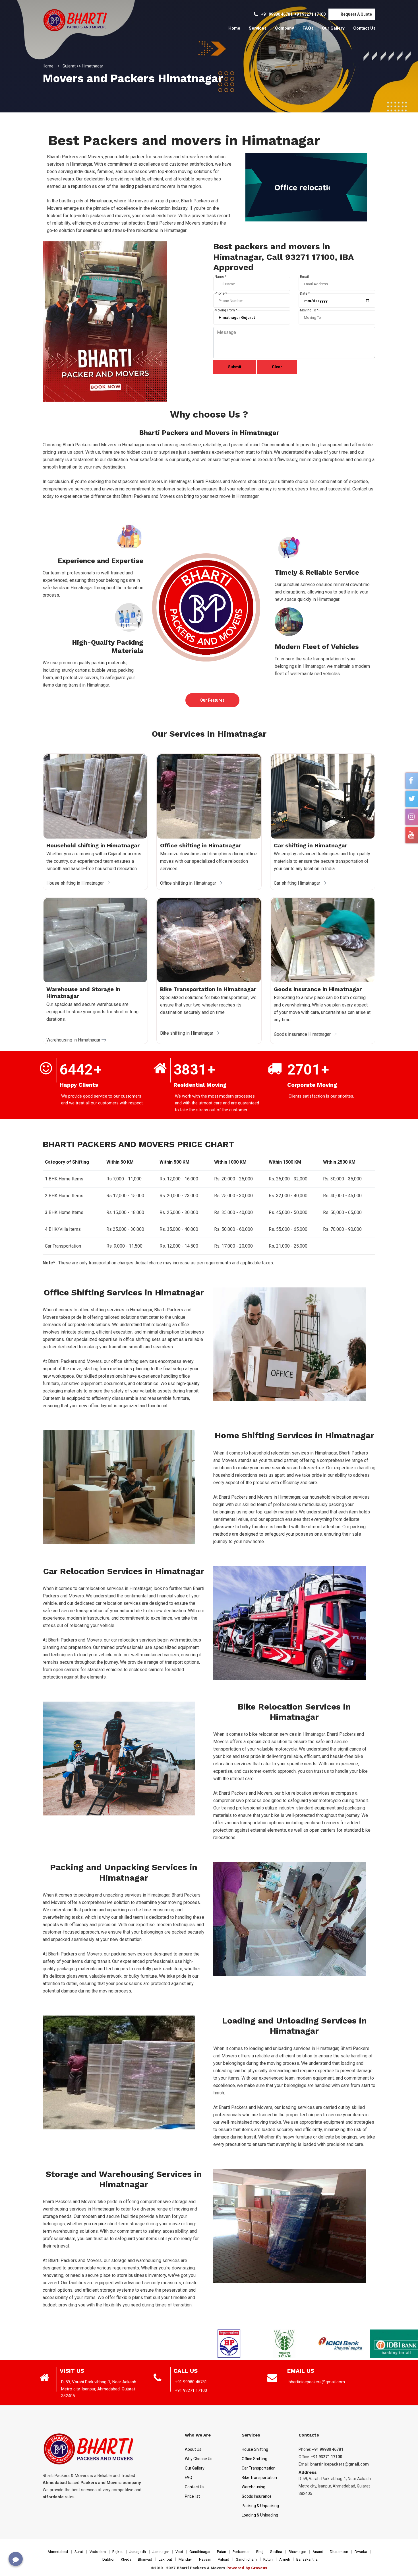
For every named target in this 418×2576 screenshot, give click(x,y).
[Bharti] (71, 19)
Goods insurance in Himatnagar (318, 989)
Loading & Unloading (260, 2515)
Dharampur (339, 2552)
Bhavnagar (297, 2552)
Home (234, 28)
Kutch (268, 2559)
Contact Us (364, 28)
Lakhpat (165, 2559)
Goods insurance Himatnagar (303, 1034)
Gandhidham (246, 2559)
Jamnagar (161, 2552)
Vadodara (98, 2552)
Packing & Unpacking (260, 2506)
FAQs (308, 28)
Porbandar (241, 2552)
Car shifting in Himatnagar (311, 845)
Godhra (276, 2552)
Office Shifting (254, 2459)
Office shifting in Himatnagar (201, 845)
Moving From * (226, 310)
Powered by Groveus (247, 2568)
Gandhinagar (200, 2552)
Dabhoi (108, 2559)
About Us (193, 2449)
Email (304, 277)
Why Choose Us (199, 2459)
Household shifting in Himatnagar (93, 845)
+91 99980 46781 (277, 14)
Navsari (205, 2559)
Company (284, 28)
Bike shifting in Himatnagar (187, 1033)
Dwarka (361, 2552)
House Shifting (255, 2449)
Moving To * (309, 310)
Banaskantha (307, 2559)
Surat (79, 2552)
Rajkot (118, 2552)
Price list (192, 2496)
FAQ (189, 2478)
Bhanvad (145, 2559)
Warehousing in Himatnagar (74, 1040)
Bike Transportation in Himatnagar (208, 989)
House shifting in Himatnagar (76, 883)
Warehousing (254, 2487)
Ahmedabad (58, 2552)
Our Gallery (333, 28)
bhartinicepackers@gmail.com (317, 2382)
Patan (222, 2552)
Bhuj (260, 2552)
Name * (221, 277)
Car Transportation (259, 2468)
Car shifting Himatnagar (298, 883)
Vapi (179, 2552)
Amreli (284, 2559)
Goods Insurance (257, 2496)
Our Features (212, 700)
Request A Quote (356, 14)
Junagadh (138, 2552)
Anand (318, 2552)
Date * (305, 293)
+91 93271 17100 (310, 14)
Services (258, 28)
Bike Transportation (259, 2478)
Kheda (126, 2559)
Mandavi (186, 2559)
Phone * (221, 293)
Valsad (224, 2559)
